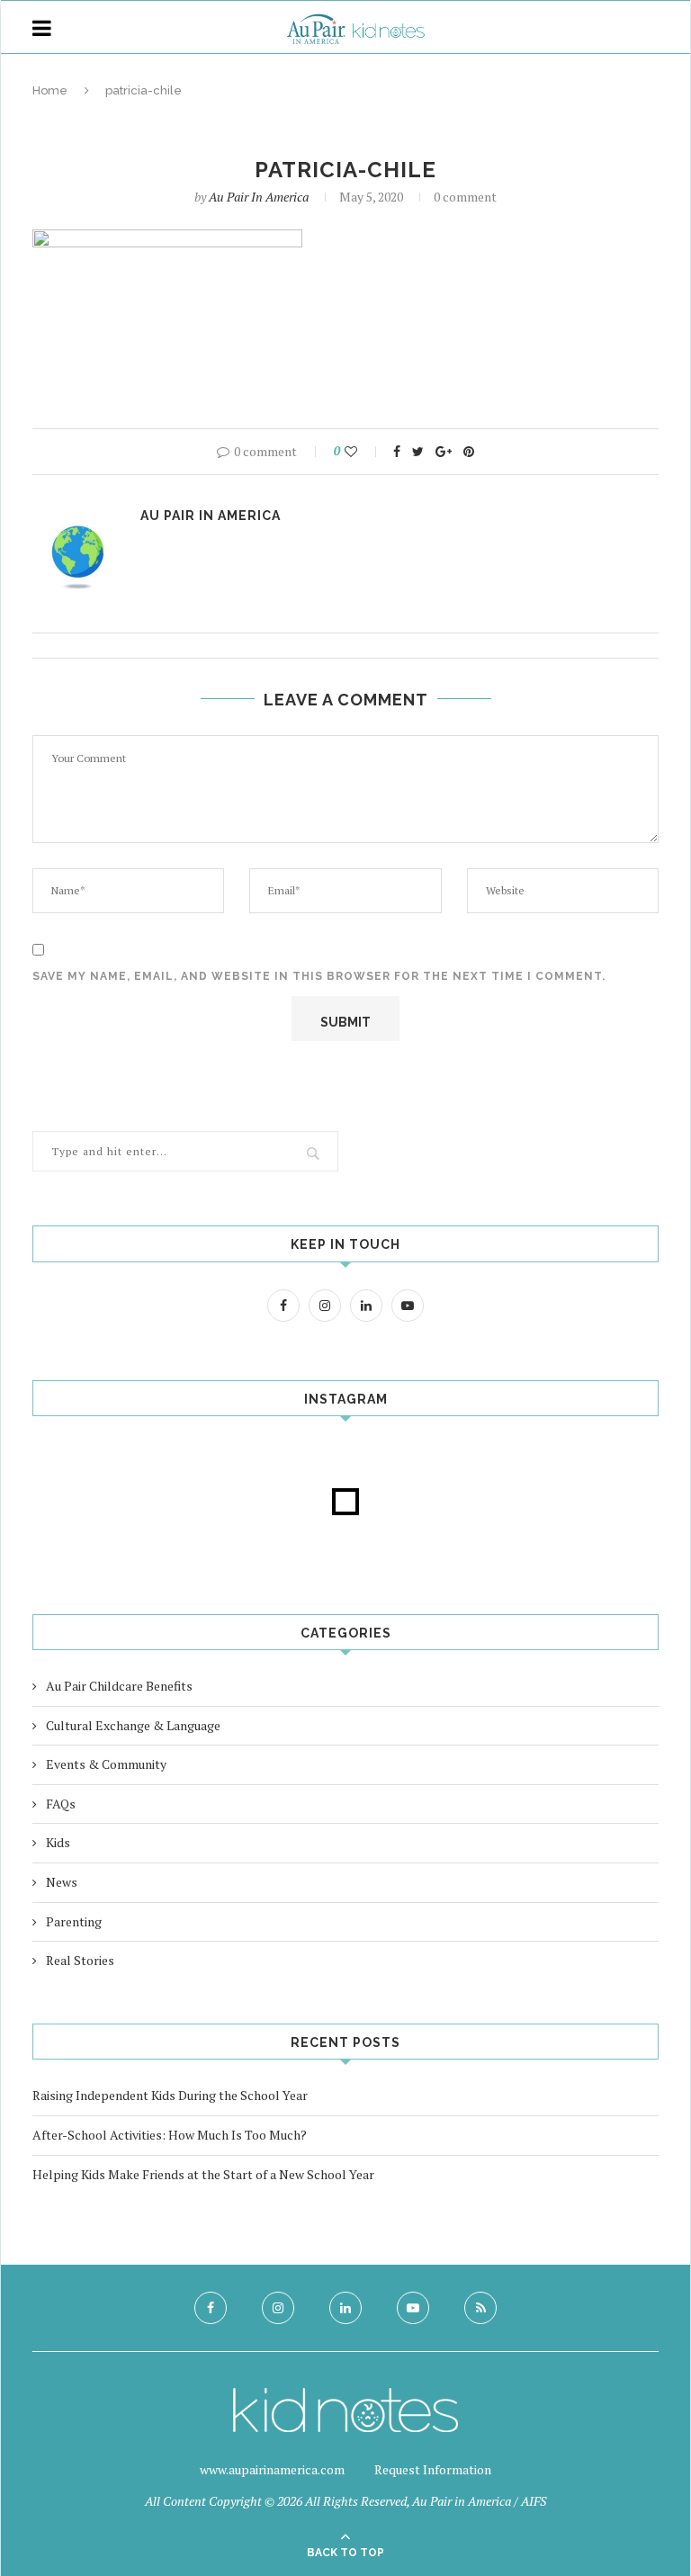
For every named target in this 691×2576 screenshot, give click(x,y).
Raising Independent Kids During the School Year (170, 2095)
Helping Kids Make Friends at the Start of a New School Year (203, 2174)
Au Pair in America (259, 197)
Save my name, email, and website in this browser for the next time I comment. (319, 976)
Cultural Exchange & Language (133, 1725)
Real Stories (80, 1960)
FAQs (61, 1804)
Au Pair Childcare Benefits (119, 1686)
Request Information (433, 2469)
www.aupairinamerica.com (272, 2469)
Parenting (74, 1921)
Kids (58, 1842)
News (62, 1882)
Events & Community (106, 1764)
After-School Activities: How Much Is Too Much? (170, 2135)
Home (50, 90)
